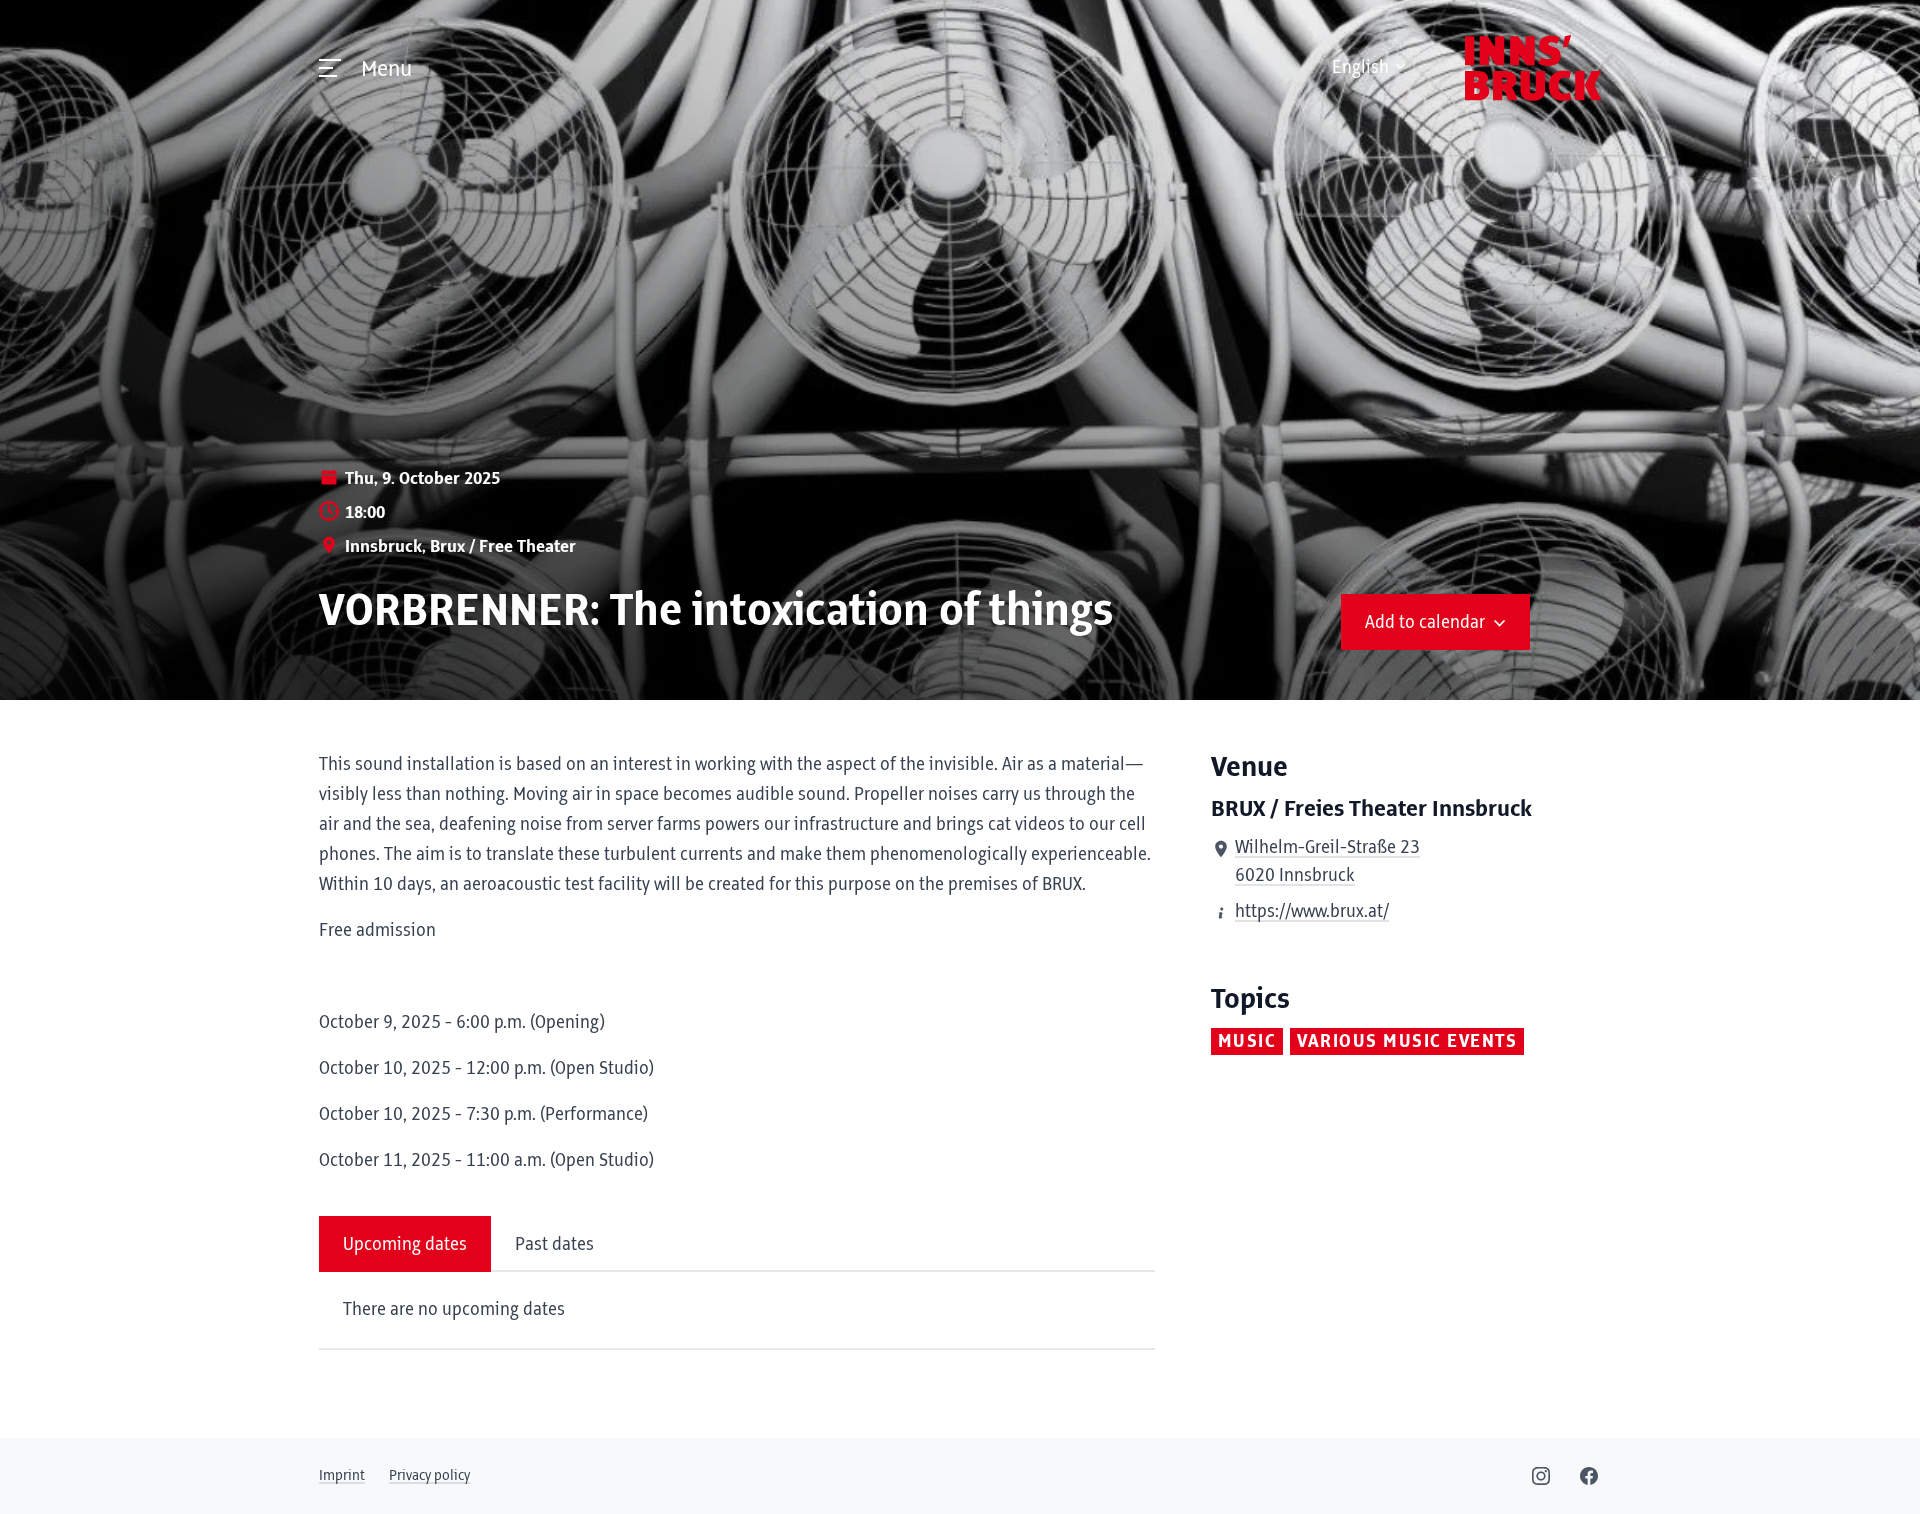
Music (1247, 1042)
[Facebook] (1589, 1476)
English (1360, 68)
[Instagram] (1541, 1476)
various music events (1407, 1042)
